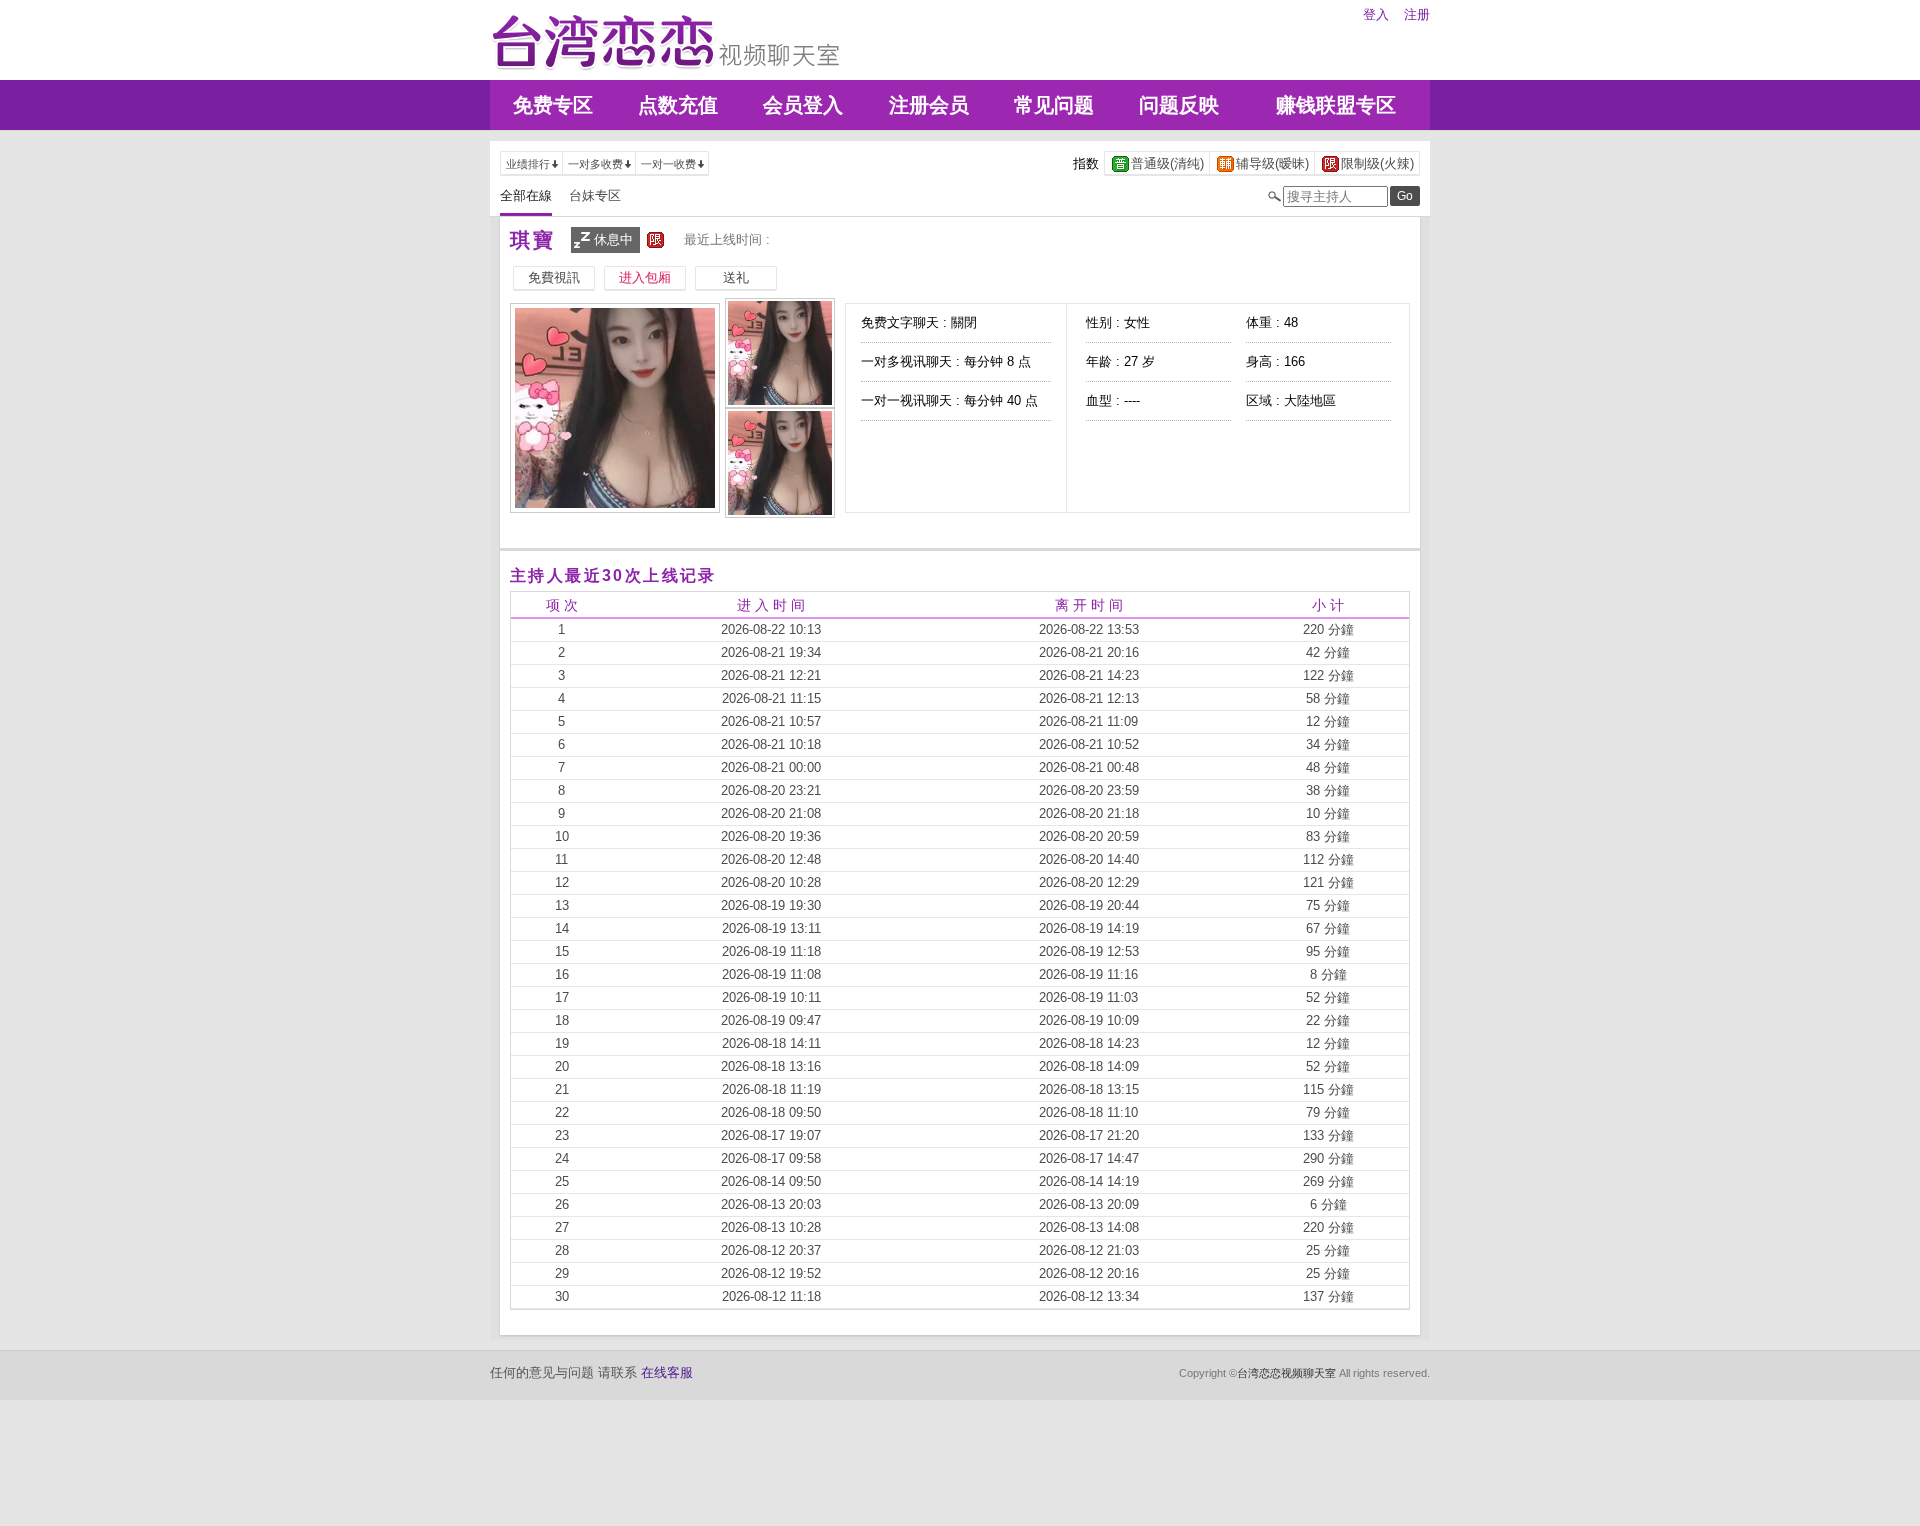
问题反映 (1179, 105)
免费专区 (553, 105)
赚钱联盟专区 (1336, 105)
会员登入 (803, 105)
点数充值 (678, 105)
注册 (1417, 14)
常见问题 (1054, 105)
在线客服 (667, 1372)
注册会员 (929, 105)
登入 (1376, 14)
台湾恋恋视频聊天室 (1286, 1373)
